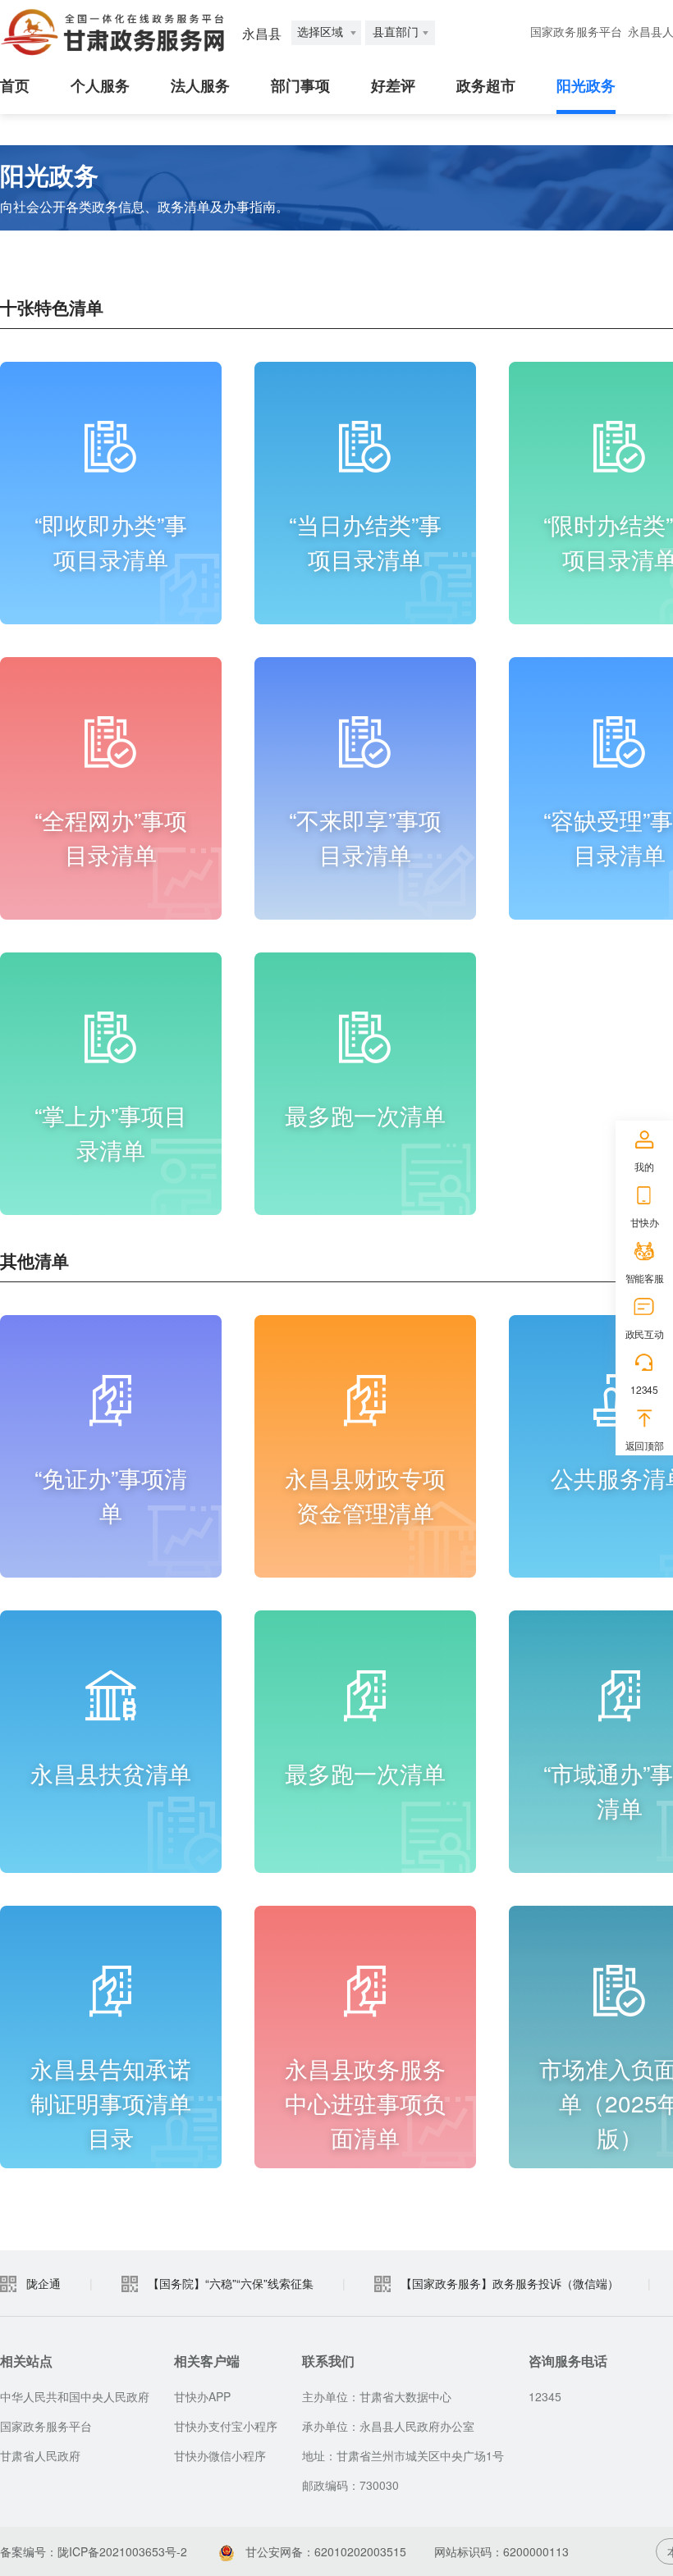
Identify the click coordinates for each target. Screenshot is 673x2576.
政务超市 (486, 86)
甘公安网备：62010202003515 (324, 2551)
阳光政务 (586, 86)
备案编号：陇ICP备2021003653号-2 (94, 2551)
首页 (15, 86)
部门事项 (300, 86)
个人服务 (100, 86)
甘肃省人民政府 (40, 2455)
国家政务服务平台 (576, 32)
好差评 (393, 86)
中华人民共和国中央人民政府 (75, 2396)
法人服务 (200, 86)
